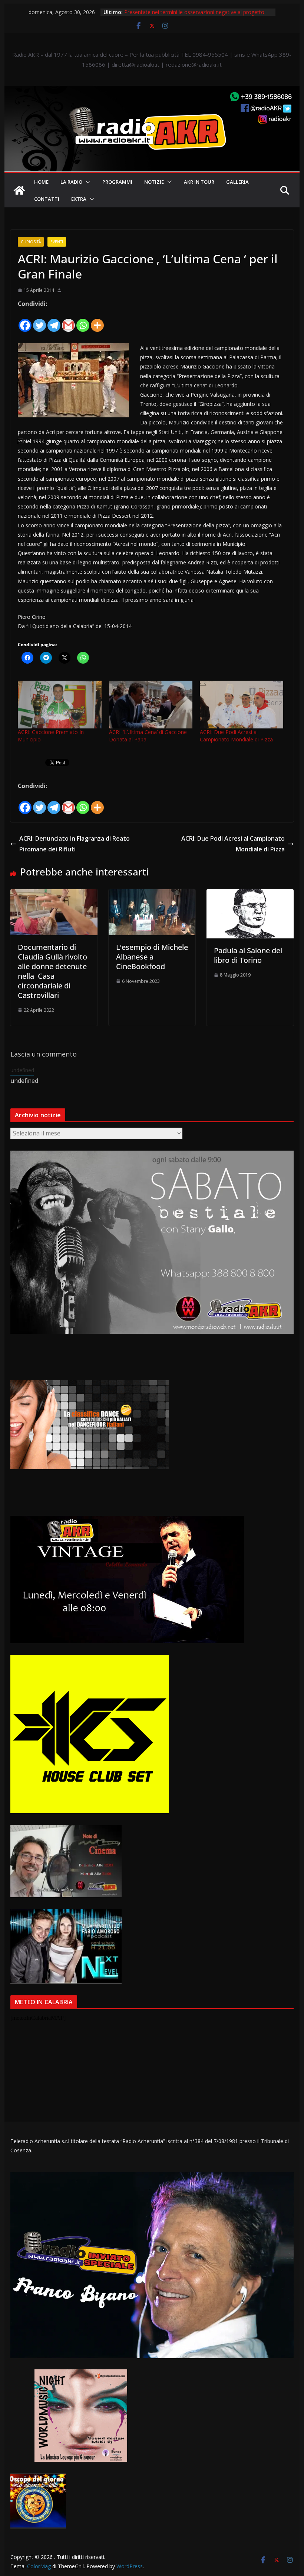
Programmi (117, 182)
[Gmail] (68, 321)
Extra (79, 199)
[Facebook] (25, 321)
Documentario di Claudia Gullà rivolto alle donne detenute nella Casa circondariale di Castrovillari (52, 971)
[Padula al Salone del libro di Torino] (250, 894)
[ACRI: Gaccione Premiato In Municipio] (60, 705)
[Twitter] (39, 321)
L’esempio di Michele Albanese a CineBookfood (152, 957)
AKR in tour (199, 182)
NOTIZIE (154, 182)
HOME (41, 182)
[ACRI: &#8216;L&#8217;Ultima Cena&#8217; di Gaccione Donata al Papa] (151, 705)
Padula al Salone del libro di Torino (248, 955)
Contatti (47, 199)
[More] (97, 321)
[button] (86, 182)
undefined (22, 1070)
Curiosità (31, 242)
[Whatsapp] (83, 321)
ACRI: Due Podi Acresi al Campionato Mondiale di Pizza (236, 736)
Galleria (237, 182)
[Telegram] (54, 321)
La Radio (71, 182)
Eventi (57, 242)
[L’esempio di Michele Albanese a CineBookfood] (152, 894)
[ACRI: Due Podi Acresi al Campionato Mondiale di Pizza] (242, 705)
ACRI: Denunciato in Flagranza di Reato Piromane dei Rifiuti (75, 844)
